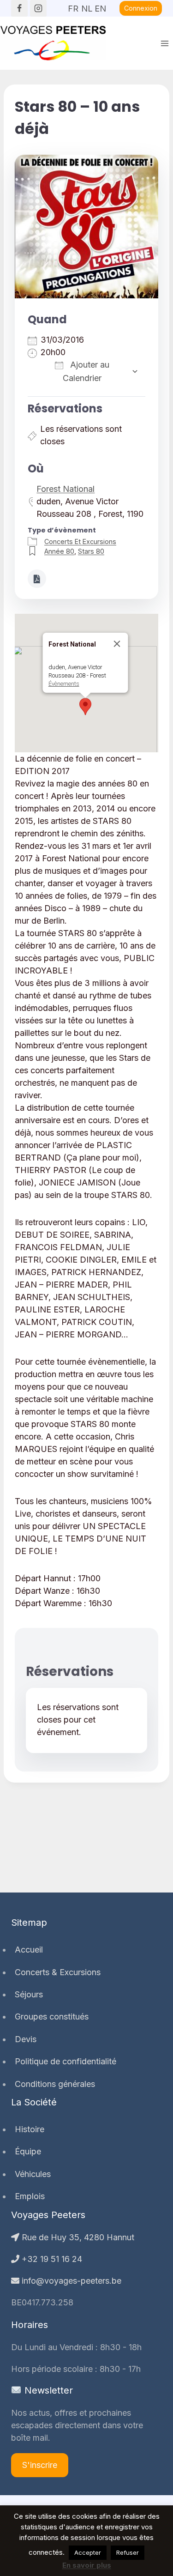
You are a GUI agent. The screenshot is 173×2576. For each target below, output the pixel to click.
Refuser (128, 2552)
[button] (85, 707)
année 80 (59, 551)
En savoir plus (87, 2565)
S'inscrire (40, 2465)
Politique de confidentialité (66, 2061)
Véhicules (33, 2174)
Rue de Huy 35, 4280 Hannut (77, 2237)
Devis (26, 2039)
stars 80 (91, 551)
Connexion (141, 8)
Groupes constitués (52, 2017)
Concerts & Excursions (58, 1972)
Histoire (30, 2129)
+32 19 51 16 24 (51, 2259)
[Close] (117, 644)
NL (87, 6)
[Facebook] (19, 8)
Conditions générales (55, 2084)
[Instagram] (38, 8)
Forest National (66, 489)
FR (73, 6)
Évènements (63, 684)
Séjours (29, 1994)
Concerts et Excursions (80, 541)
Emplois (30, 2196)
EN (100, 6)
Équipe (28, 2151)
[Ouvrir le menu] (164, 43)
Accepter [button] (88, 2552)
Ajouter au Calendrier (86, 371)
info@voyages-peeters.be (70, 2281)
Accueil (29, 1950)
